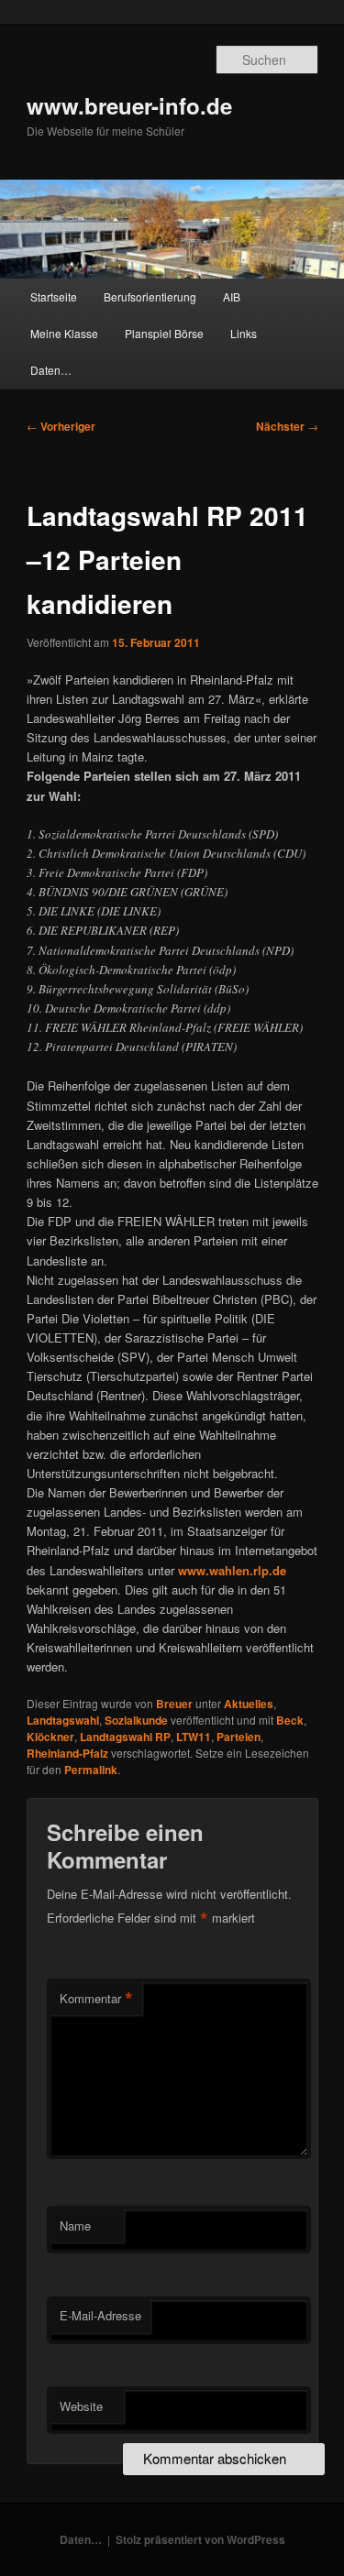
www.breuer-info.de (129, 105)
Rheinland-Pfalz (67, 1753)
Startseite (54, 296)
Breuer (174, 1704)
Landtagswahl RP (125, 1737)
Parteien (239, 1737)
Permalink (91, 1770)
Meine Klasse (64, 333)
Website (81, 2406)
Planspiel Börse (164, 333)
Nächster (287, 426)
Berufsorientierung (150, 296)
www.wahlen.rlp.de (232, 1570)
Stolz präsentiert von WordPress (200, 2539)
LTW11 (194, 1737)
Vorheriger (61, 426)
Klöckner (50, 1737)
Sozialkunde (136, 1720)
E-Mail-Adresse (100, 2315)
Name (75, 2225)
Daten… (51, 370)
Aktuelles (249, 1704)
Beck (290, 1720)
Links (244, 333)
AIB (232, 296)
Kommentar (96, 1999)
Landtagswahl (63, 1720)
